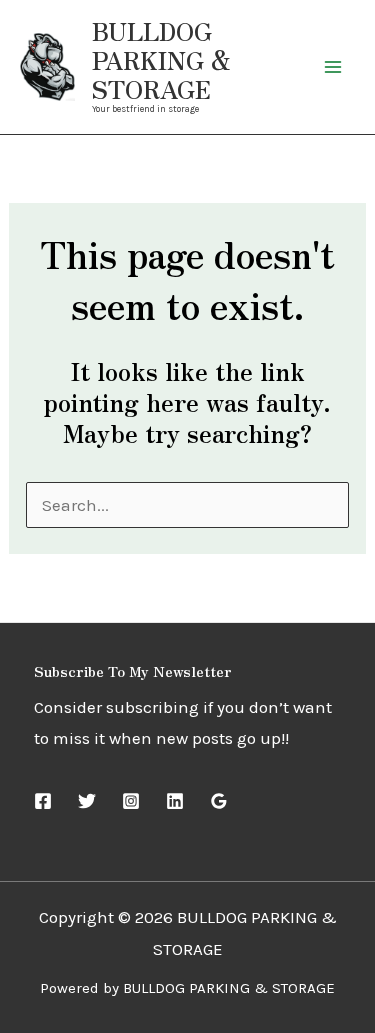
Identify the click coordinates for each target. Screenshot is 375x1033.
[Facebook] (43, 801)
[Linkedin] (175, 801)
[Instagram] (131, 801)
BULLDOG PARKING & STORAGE (161, 59)
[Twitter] (87, 801)
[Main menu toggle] (333, 67)
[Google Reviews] (219, 801)
